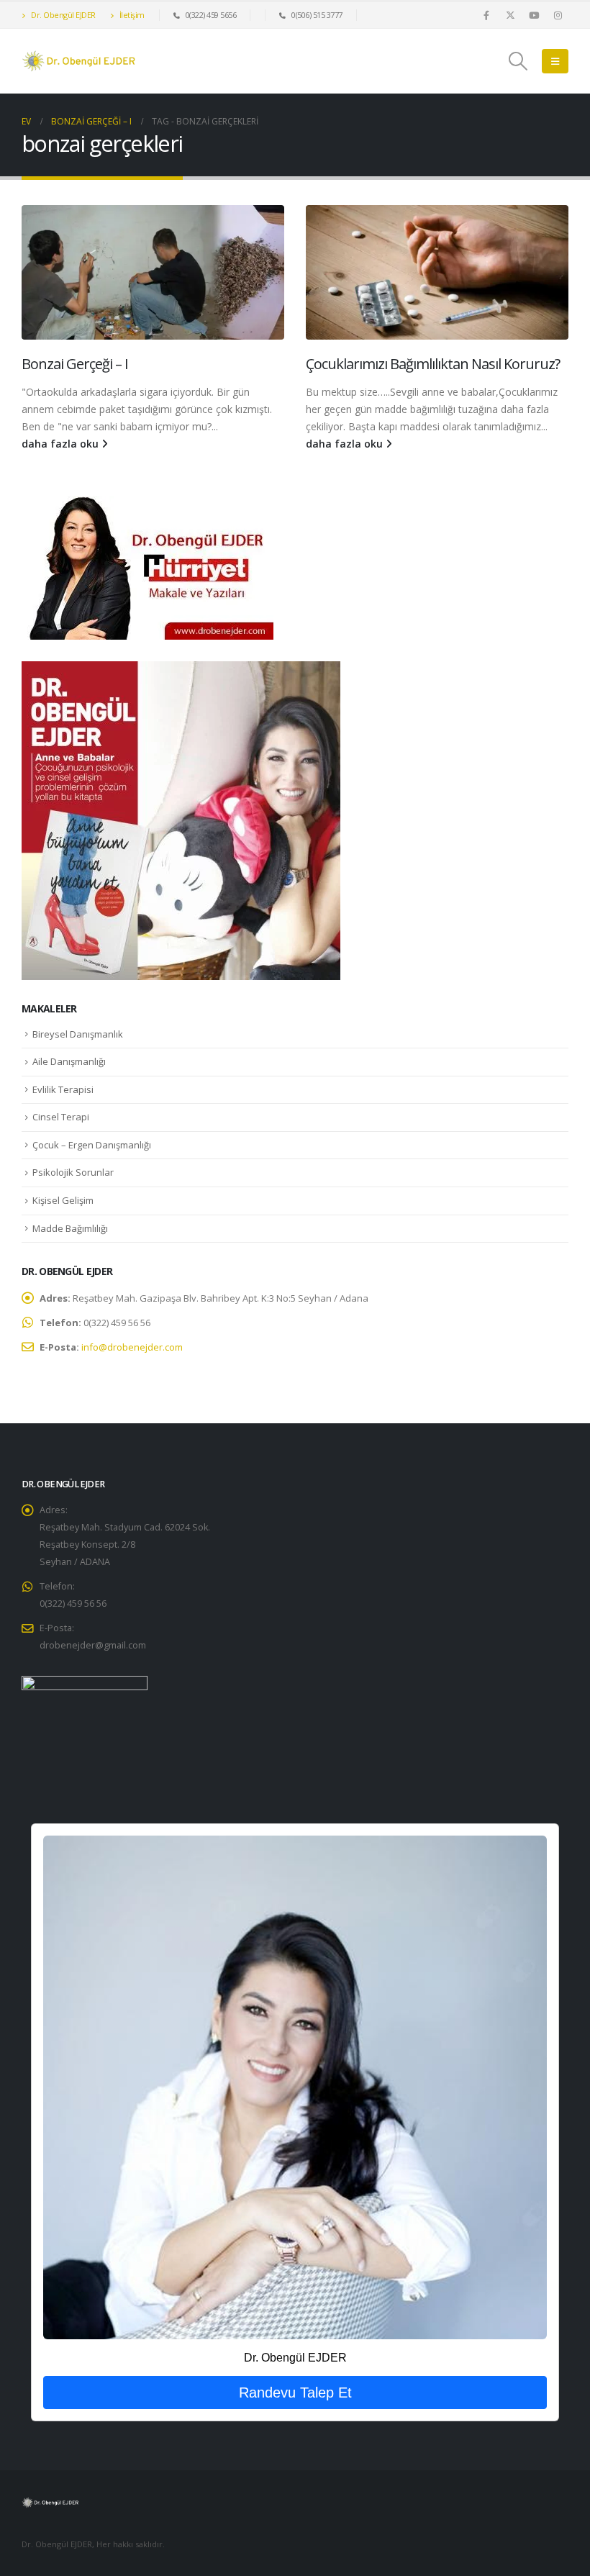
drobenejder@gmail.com (93, 1645)
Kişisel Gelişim (63, 1200)
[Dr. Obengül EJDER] (295, 2087)
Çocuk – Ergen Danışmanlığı (92, 1145)
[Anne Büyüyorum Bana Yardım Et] (181, 820)
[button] (518, 61)
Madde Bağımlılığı (70, 1228)
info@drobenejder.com (132, 1347)
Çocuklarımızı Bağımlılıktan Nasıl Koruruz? (433, 364)
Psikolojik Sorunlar (73, 1172)
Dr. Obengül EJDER (63, 15)
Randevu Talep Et (295, 2393)
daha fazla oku (62, 444)
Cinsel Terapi (61, 1117)
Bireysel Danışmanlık (78, 1034)
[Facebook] (486, 15)
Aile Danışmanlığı (69, 1061)
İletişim (131, 15)
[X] (510, 15)
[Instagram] (558, 15)
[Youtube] (534, 15)
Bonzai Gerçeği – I (75, 364)
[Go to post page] (153, 272)
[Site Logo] (79, 61)
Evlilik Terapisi (63, 1089)
